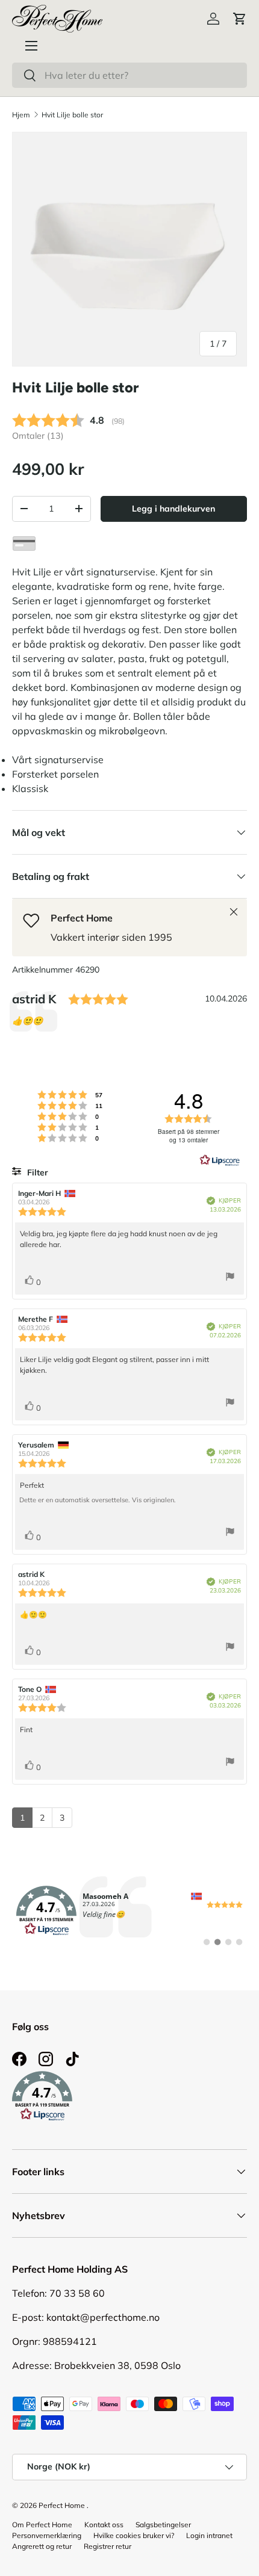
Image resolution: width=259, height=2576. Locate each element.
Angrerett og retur (42, 2546)
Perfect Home (62, 2505)
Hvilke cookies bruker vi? (134, 2535)
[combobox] (129, 75)
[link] (129, 1911)
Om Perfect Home (42, 2525)
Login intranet (209, 2535)
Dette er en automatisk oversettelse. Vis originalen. (98, 1500)
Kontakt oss (104, 2525)
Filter (36, 1172)
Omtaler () (38, 436)
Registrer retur (108, 2546)
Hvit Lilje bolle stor (72, 115)
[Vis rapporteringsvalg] (230, 1278)
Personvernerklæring (47, 2535)
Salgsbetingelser (163, 2525)
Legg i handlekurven (173, 509)
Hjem (21, 115)
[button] (240, 19)
